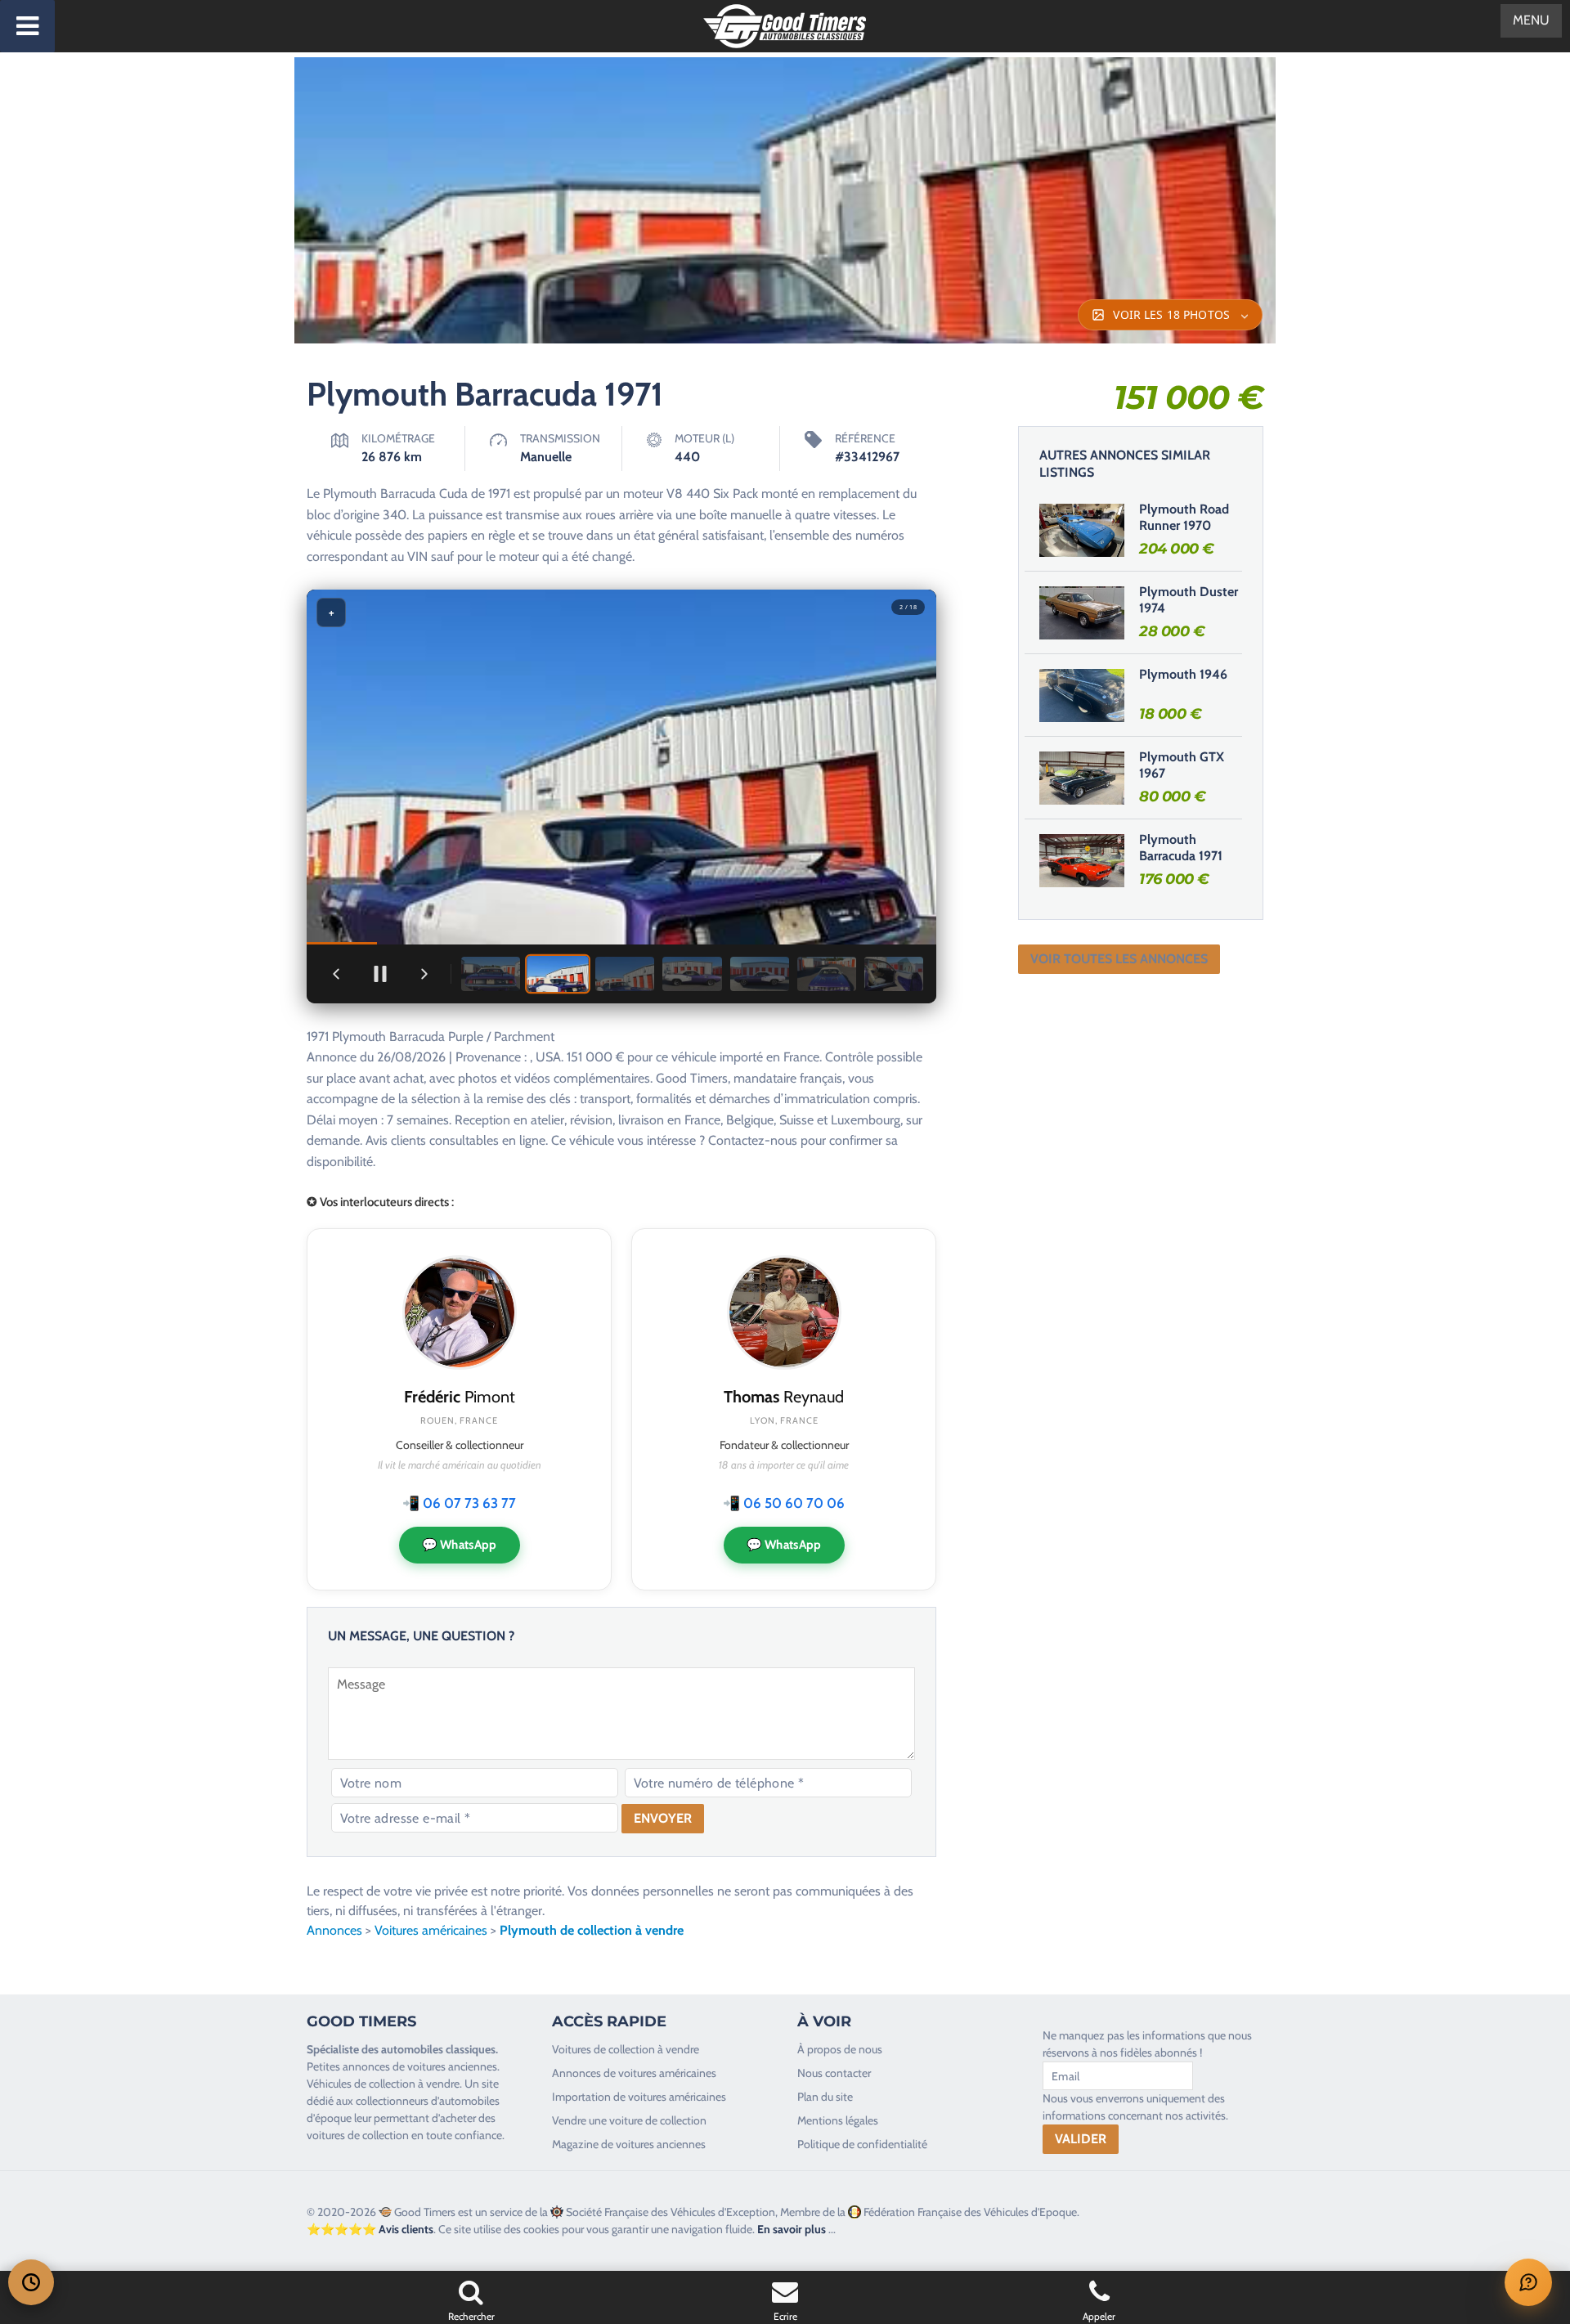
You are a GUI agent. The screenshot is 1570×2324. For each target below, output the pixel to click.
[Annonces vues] (31, 2282)
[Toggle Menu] (27, 26)
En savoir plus (792, 2229)
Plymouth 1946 (1183, 674)
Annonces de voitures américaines (634, 2073)
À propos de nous (840, 2049)
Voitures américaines (431, 1930)
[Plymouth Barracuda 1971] (1082, 860)
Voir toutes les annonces (1119, 959)
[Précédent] (336, 974)
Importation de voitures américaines (639, 2097)
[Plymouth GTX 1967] (1082, 778)
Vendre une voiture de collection (629, 2120)
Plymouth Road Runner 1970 (1184, 518)
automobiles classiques (438, 2049)
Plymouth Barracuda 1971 (1181, 848)
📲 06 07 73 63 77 (459, 1503)
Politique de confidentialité (862, 2144)
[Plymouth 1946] (1082, 695)
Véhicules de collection (361, 2084)
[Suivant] (424, 974)
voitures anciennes (452, 2066)
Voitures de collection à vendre (626, 2049)
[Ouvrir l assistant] (1528, 2282)
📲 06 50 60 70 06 (784, 1503)
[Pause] (380, 974)
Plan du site (825, 2097)
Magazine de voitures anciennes (629, 2144)
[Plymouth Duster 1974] (1082, 612)
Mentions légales (838, 2120)
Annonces (334, 1930)
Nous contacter (834, 2073)
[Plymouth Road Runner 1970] (1082, 530)
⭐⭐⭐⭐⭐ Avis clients (370, 2229)
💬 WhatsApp (460, 1545)
